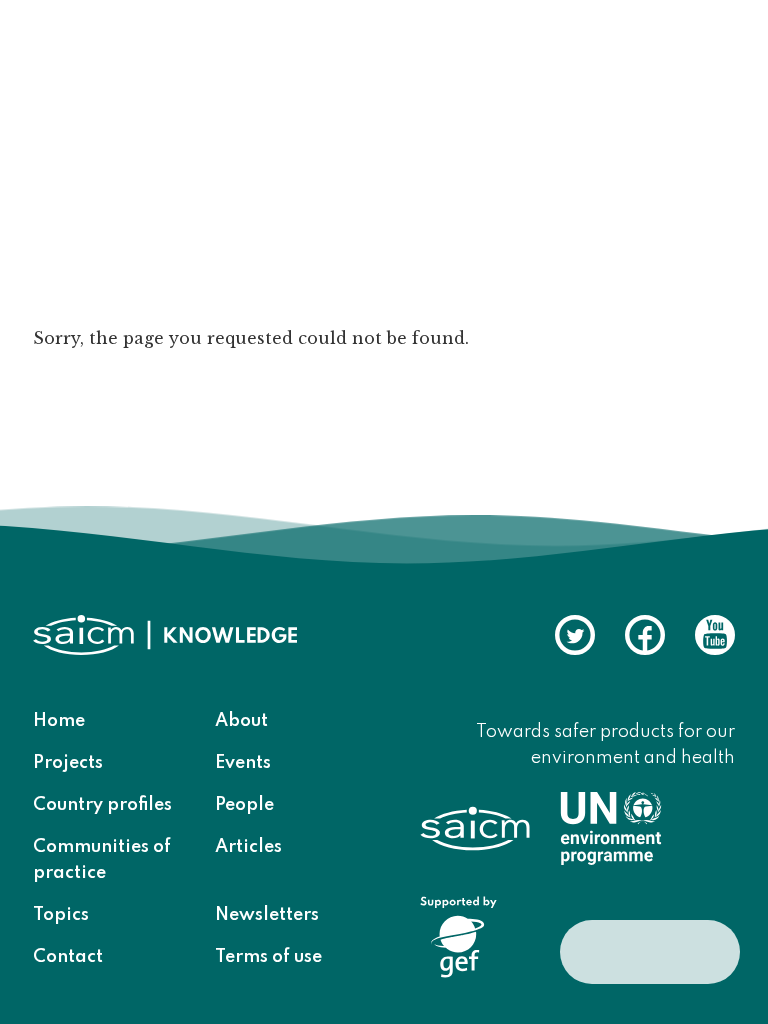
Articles (248, 847)
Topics (61, 915)
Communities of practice (102, 860)
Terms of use (268, 957)
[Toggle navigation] (707, 59)
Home (59, 721)
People (244, 805)
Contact (68, 957)
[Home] (157, 57)
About (241, 721)
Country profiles (102, 805)
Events (243, 763)
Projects (68, 763)
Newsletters (267, 915)
